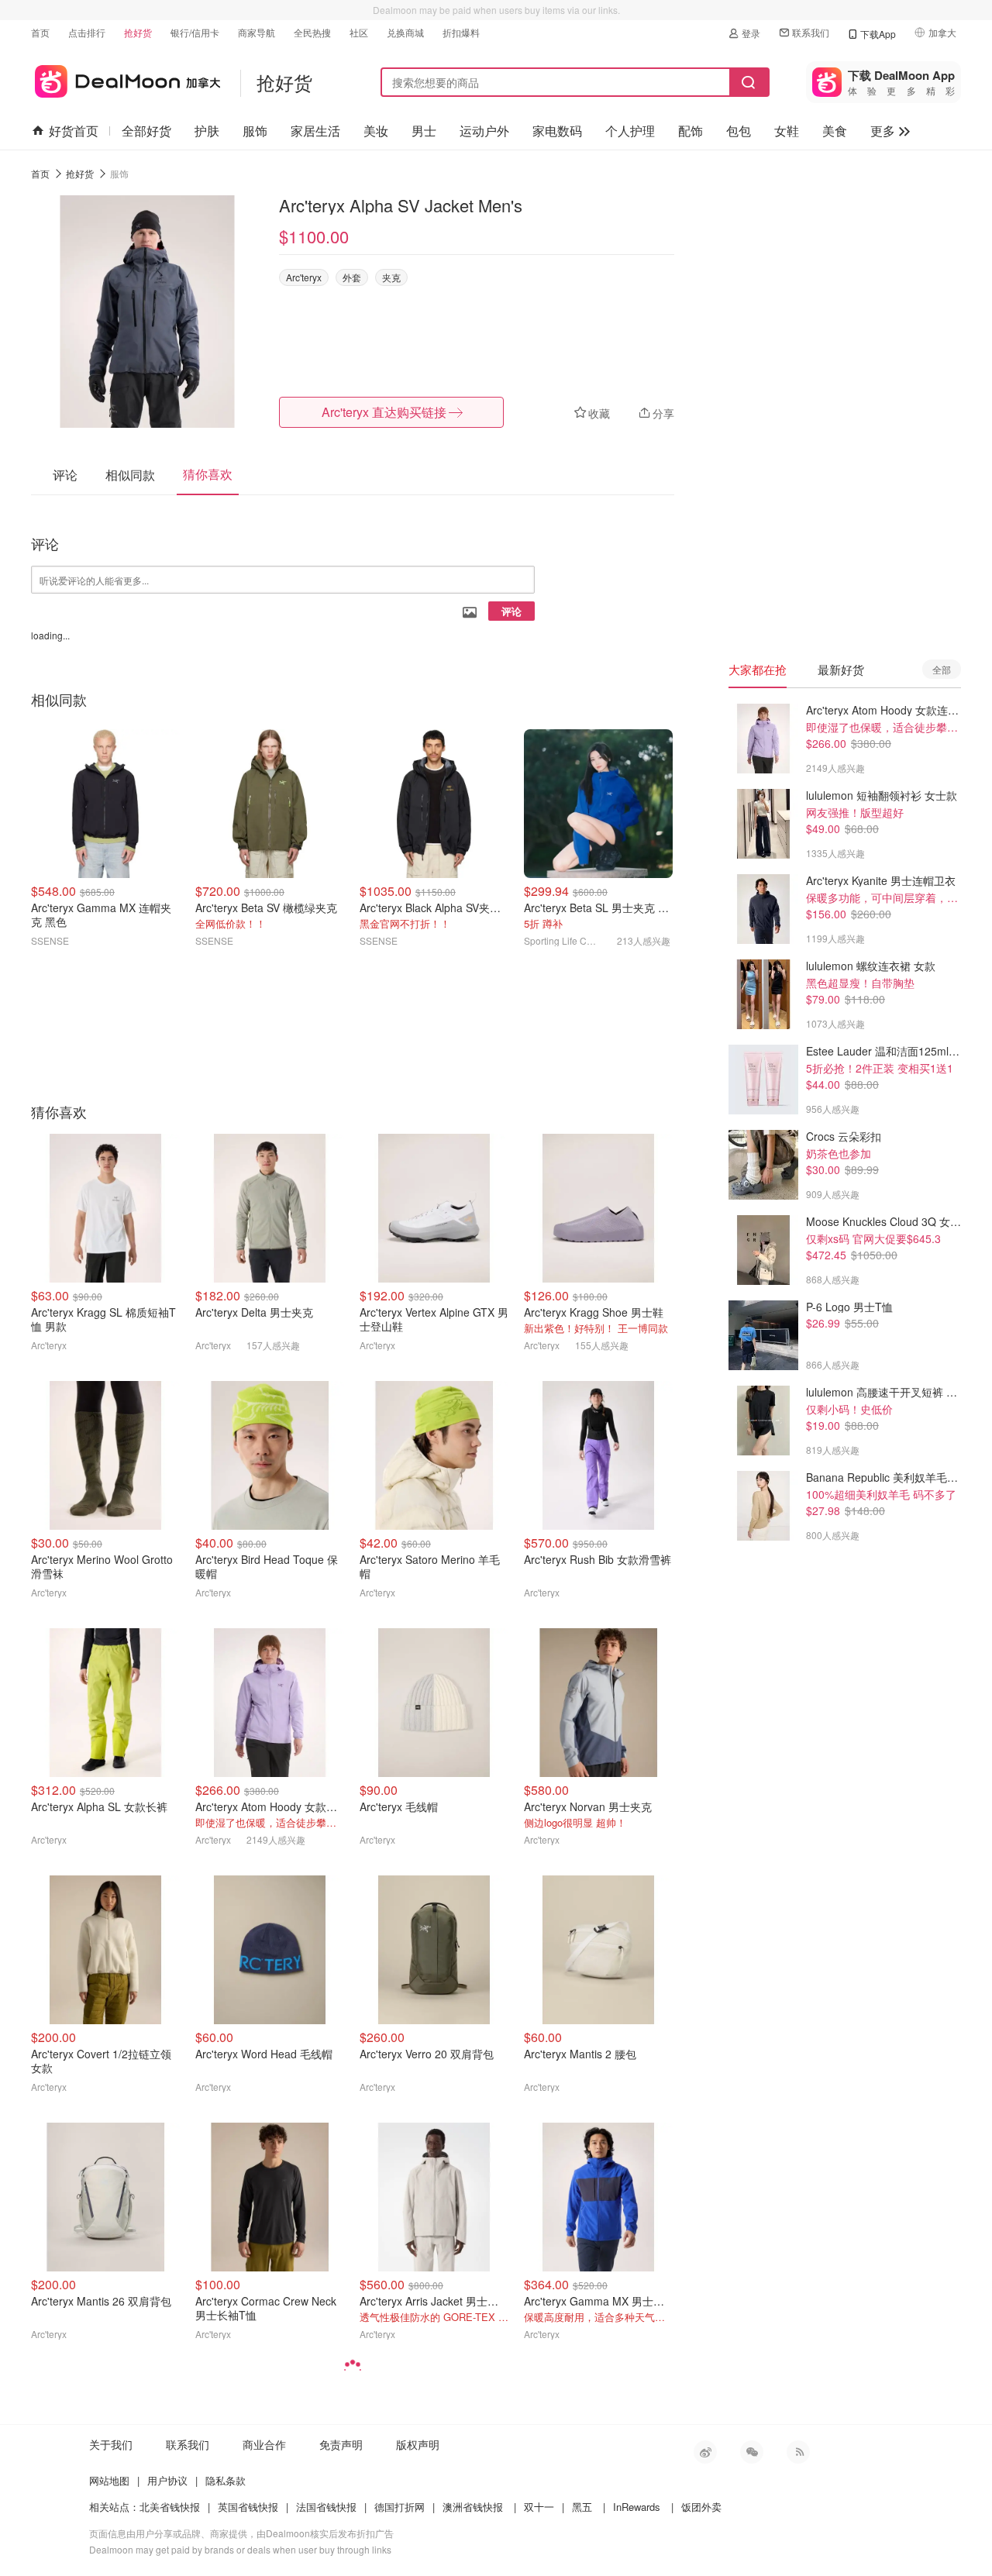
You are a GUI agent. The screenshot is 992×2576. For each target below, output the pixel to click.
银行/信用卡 (195, 32)
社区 (359, 32)
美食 (835, 131)
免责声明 (341, 2444)
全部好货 (146, 131)
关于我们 (111, 2444)
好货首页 (74, 131)
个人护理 (630, 131)
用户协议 (167, 2480)
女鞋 (787, 131)
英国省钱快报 (248, 2507)
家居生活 (315, 131)
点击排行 (87, 32)
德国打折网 (400, 2507)
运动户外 (484, 131)
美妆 (376, 131)
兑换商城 (405, 32)
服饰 (255, 131)
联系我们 (811, 32)
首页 (40, 32)
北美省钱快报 (170, 2507)
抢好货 (138, 32)
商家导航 (257, 32)
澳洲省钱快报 (473, 2507)
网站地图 (109, 2480)
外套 (352, 277)
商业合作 (264, 2444)
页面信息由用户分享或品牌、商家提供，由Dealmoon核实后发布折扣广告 (241, 2533)
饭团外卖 (701, 2507)
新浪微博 (705, 2452)
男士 (424, 131)
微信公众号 (752, 2452)
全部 (942, 669)
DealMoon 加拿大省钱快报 (126, 79)
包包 (739, 131)
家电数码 (557, 131)
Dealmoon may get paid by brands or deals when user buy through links (240, 2549)
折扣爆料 (461, 32)
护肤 (207, 131)
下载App (878, 34)
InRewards (637, 2507)
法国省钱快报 (326, 2507)
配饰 (691, 131)
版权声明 (418, 2444)
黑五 (582, 2507)
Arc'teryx (304, 277)
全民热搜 (312, 32)
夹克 (391, 277)
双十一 (539, 2507)
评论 (511, 611)
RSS (798, 2452)
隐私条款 (226, 2480)
